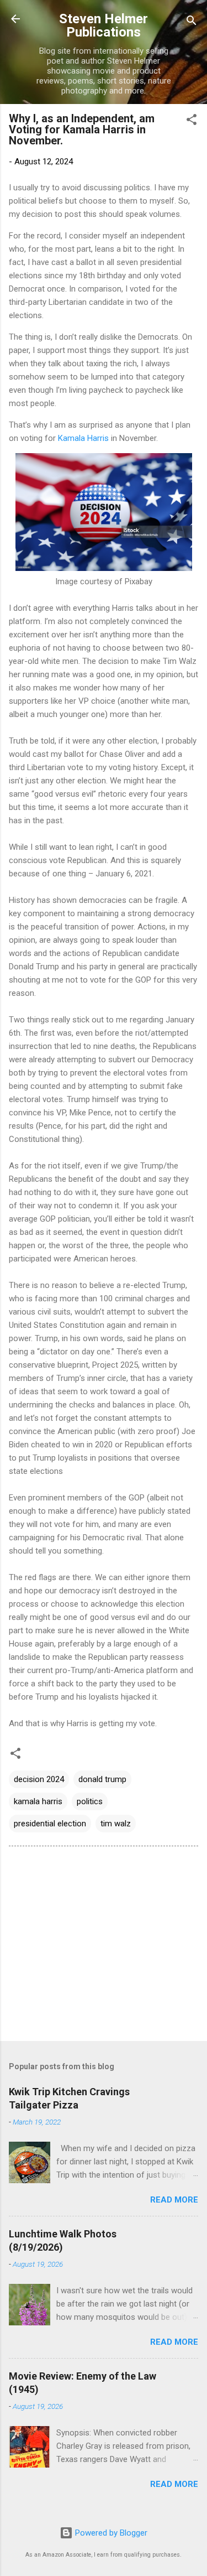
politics (90, 1801)
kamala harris (38, 1801)
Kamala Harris (83, 438)
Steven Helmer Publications (104, 25)
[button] (192, 121)
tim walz (116, 1824)
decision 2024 (39, 1779)
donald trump (102, 1779)
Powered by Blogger (110, 2533)
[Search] (192, 22)
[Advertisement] (104, 1946)
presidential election (50, 1824)
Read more (174, 2200)
